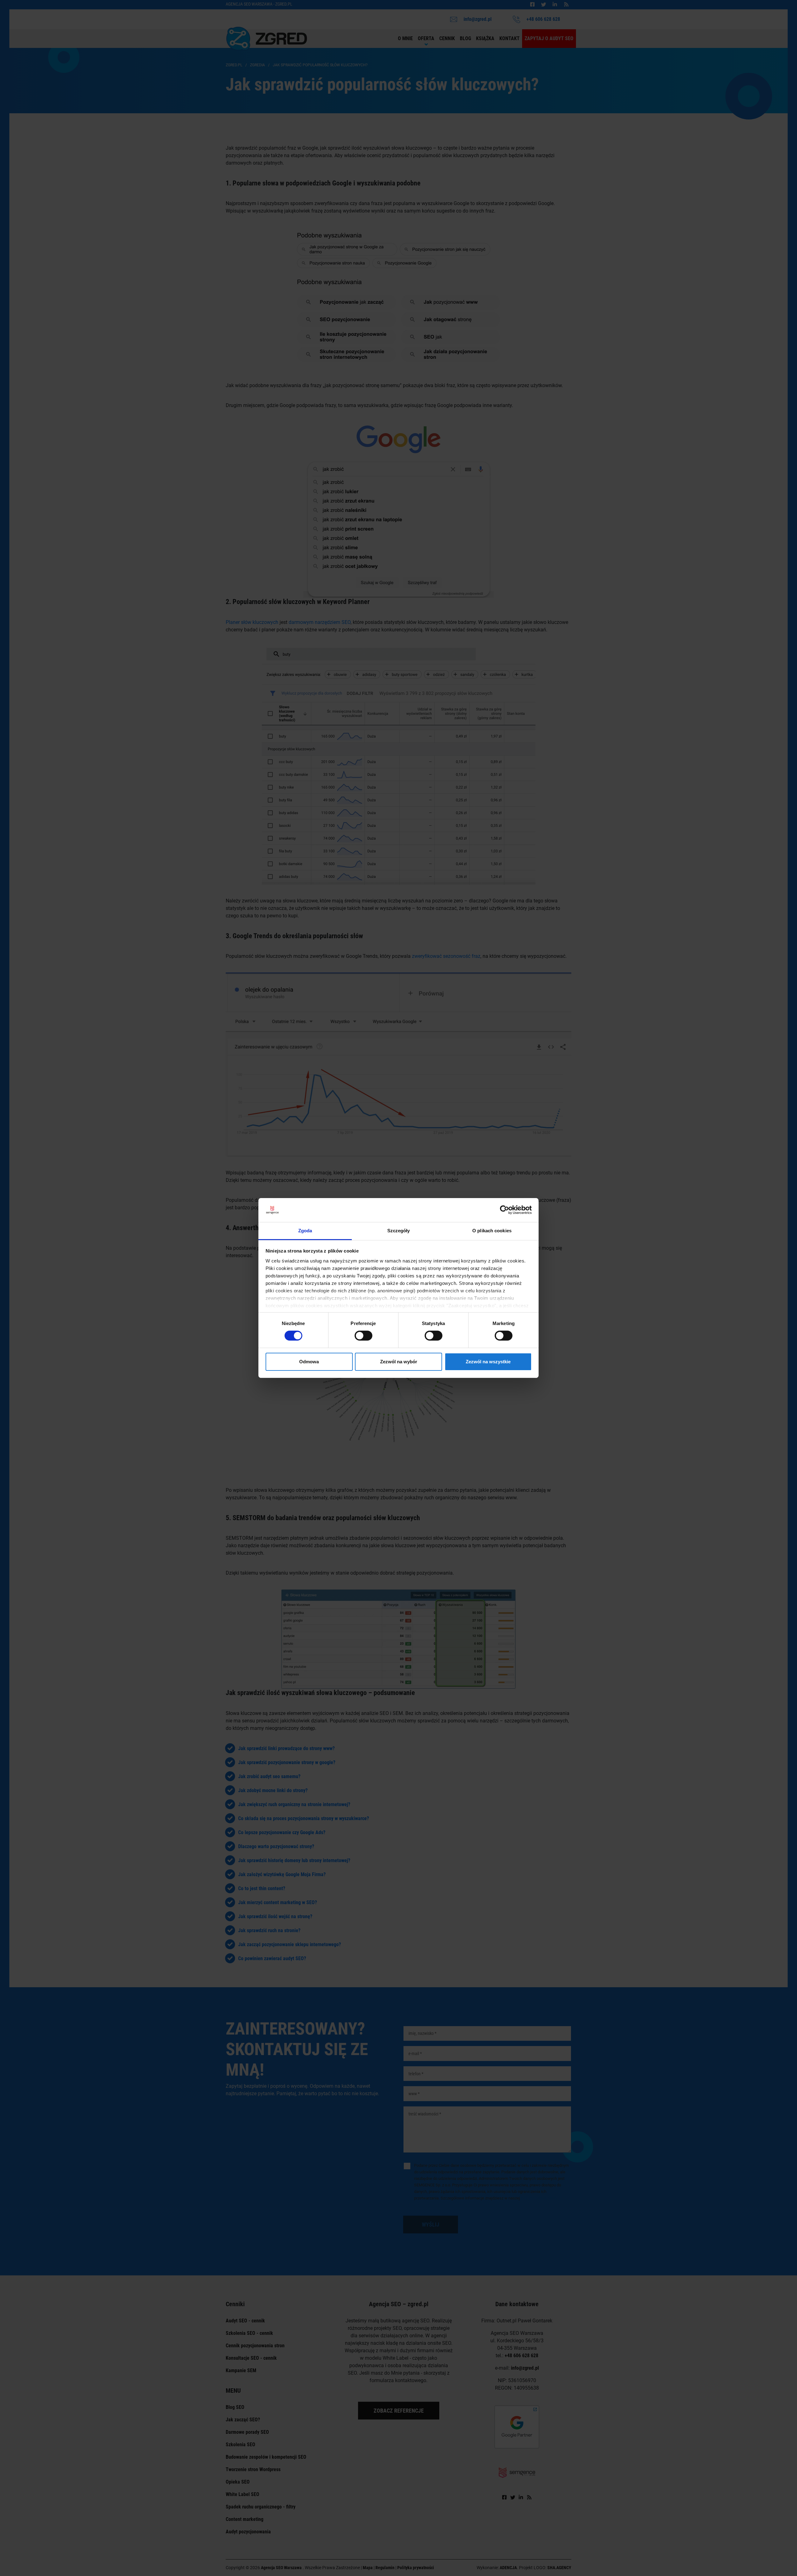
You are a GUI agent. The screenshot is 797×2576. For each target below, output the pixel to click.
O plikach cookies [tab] (492, 1231)
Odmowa (309, 1362)
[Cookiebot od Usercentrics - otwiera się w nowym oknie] (505, 1210)
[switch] (363, 1336)
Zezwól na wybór (399, 1362)
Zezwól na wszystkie (488, 1362)
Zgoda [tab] (305, 1231)
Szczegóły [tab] (399, 1231)
